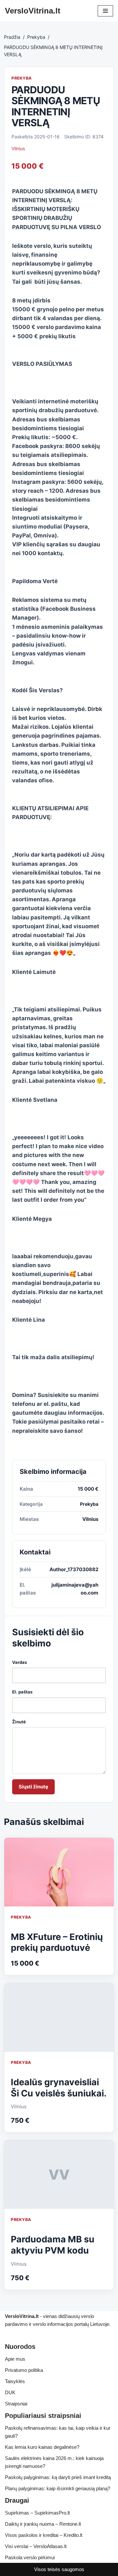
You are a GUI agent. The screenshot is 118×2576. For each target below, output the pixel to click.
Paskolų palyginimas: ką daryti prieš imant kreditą (58, 2477)
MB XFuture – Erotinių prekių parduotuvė (57, 1942)
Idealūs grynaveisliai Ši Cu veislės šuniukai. (59, 2088)
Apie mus (15, 2359)
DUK (10, 2392)
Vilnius (18, 148)
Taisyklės (15, 2381)
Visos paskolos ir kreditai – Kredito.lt (44, 2535)
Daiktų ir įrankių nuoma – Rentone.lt (43, 2524)
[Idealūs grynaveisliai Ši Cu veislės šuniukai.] (59, 2017)
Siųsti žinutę (33, 1787)
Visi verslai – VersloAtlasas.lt (36, 2546)
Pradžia (12, 37)
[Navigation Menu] (105, 11)
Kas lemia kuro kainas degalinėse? (42, 2447)
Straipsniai (16, 2404)
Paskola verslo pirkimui (30, 2557)
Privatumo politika (24, 2370)
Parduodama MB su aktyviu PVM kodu (53, 2245)
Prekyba (36, 37)
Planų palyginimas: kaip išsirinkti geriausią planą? (58, 2488)
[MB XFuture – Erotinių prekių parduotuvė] (59, 1872)
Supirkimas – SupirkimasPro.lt (37, 2513)
